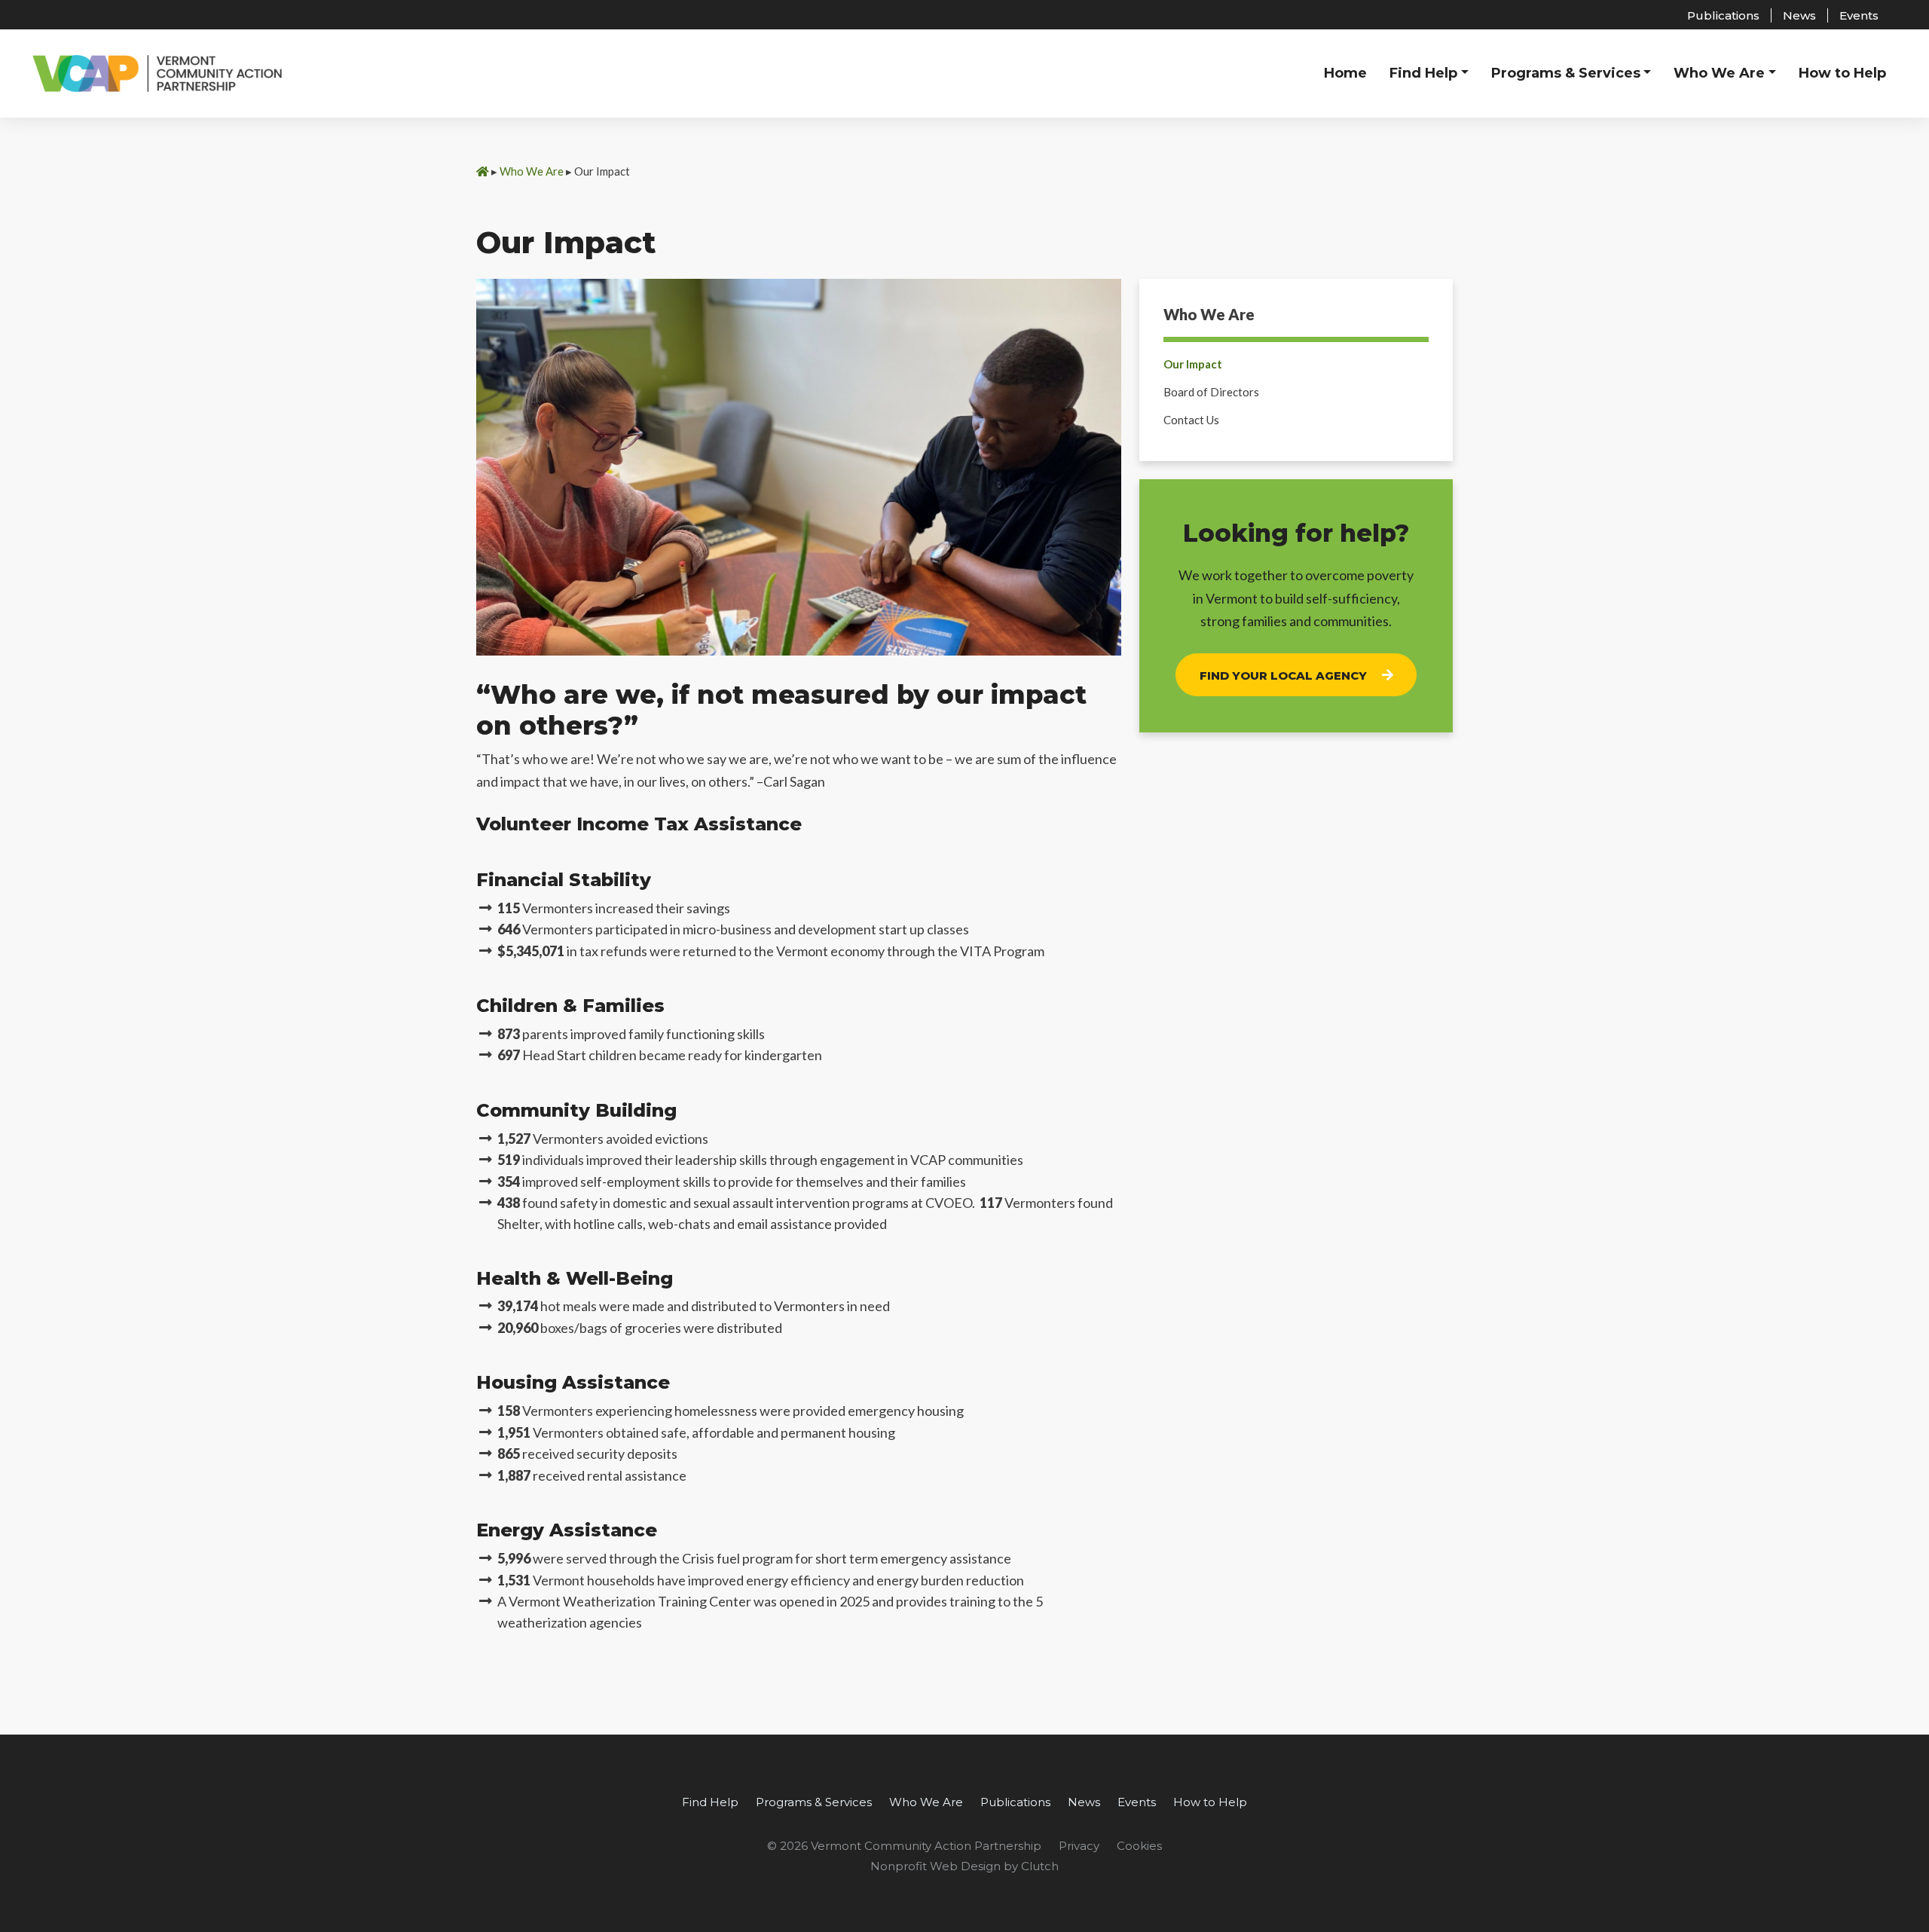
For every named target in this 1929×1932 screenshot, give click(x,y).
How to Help (1210, 1802)
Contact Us (1191, 420)
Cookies (1139, 1846)
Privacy (1079, 1846)
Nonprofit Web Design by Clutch (964, 1866)
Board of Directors (1211, 392)
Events (1859, 15)
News (1799, 15)
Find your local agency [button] (1283, 676)
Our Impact (1193, 364)
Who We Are (532, 171)
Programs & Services (814, 1802)
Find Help (710, 1802)
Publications (1723, 15)
